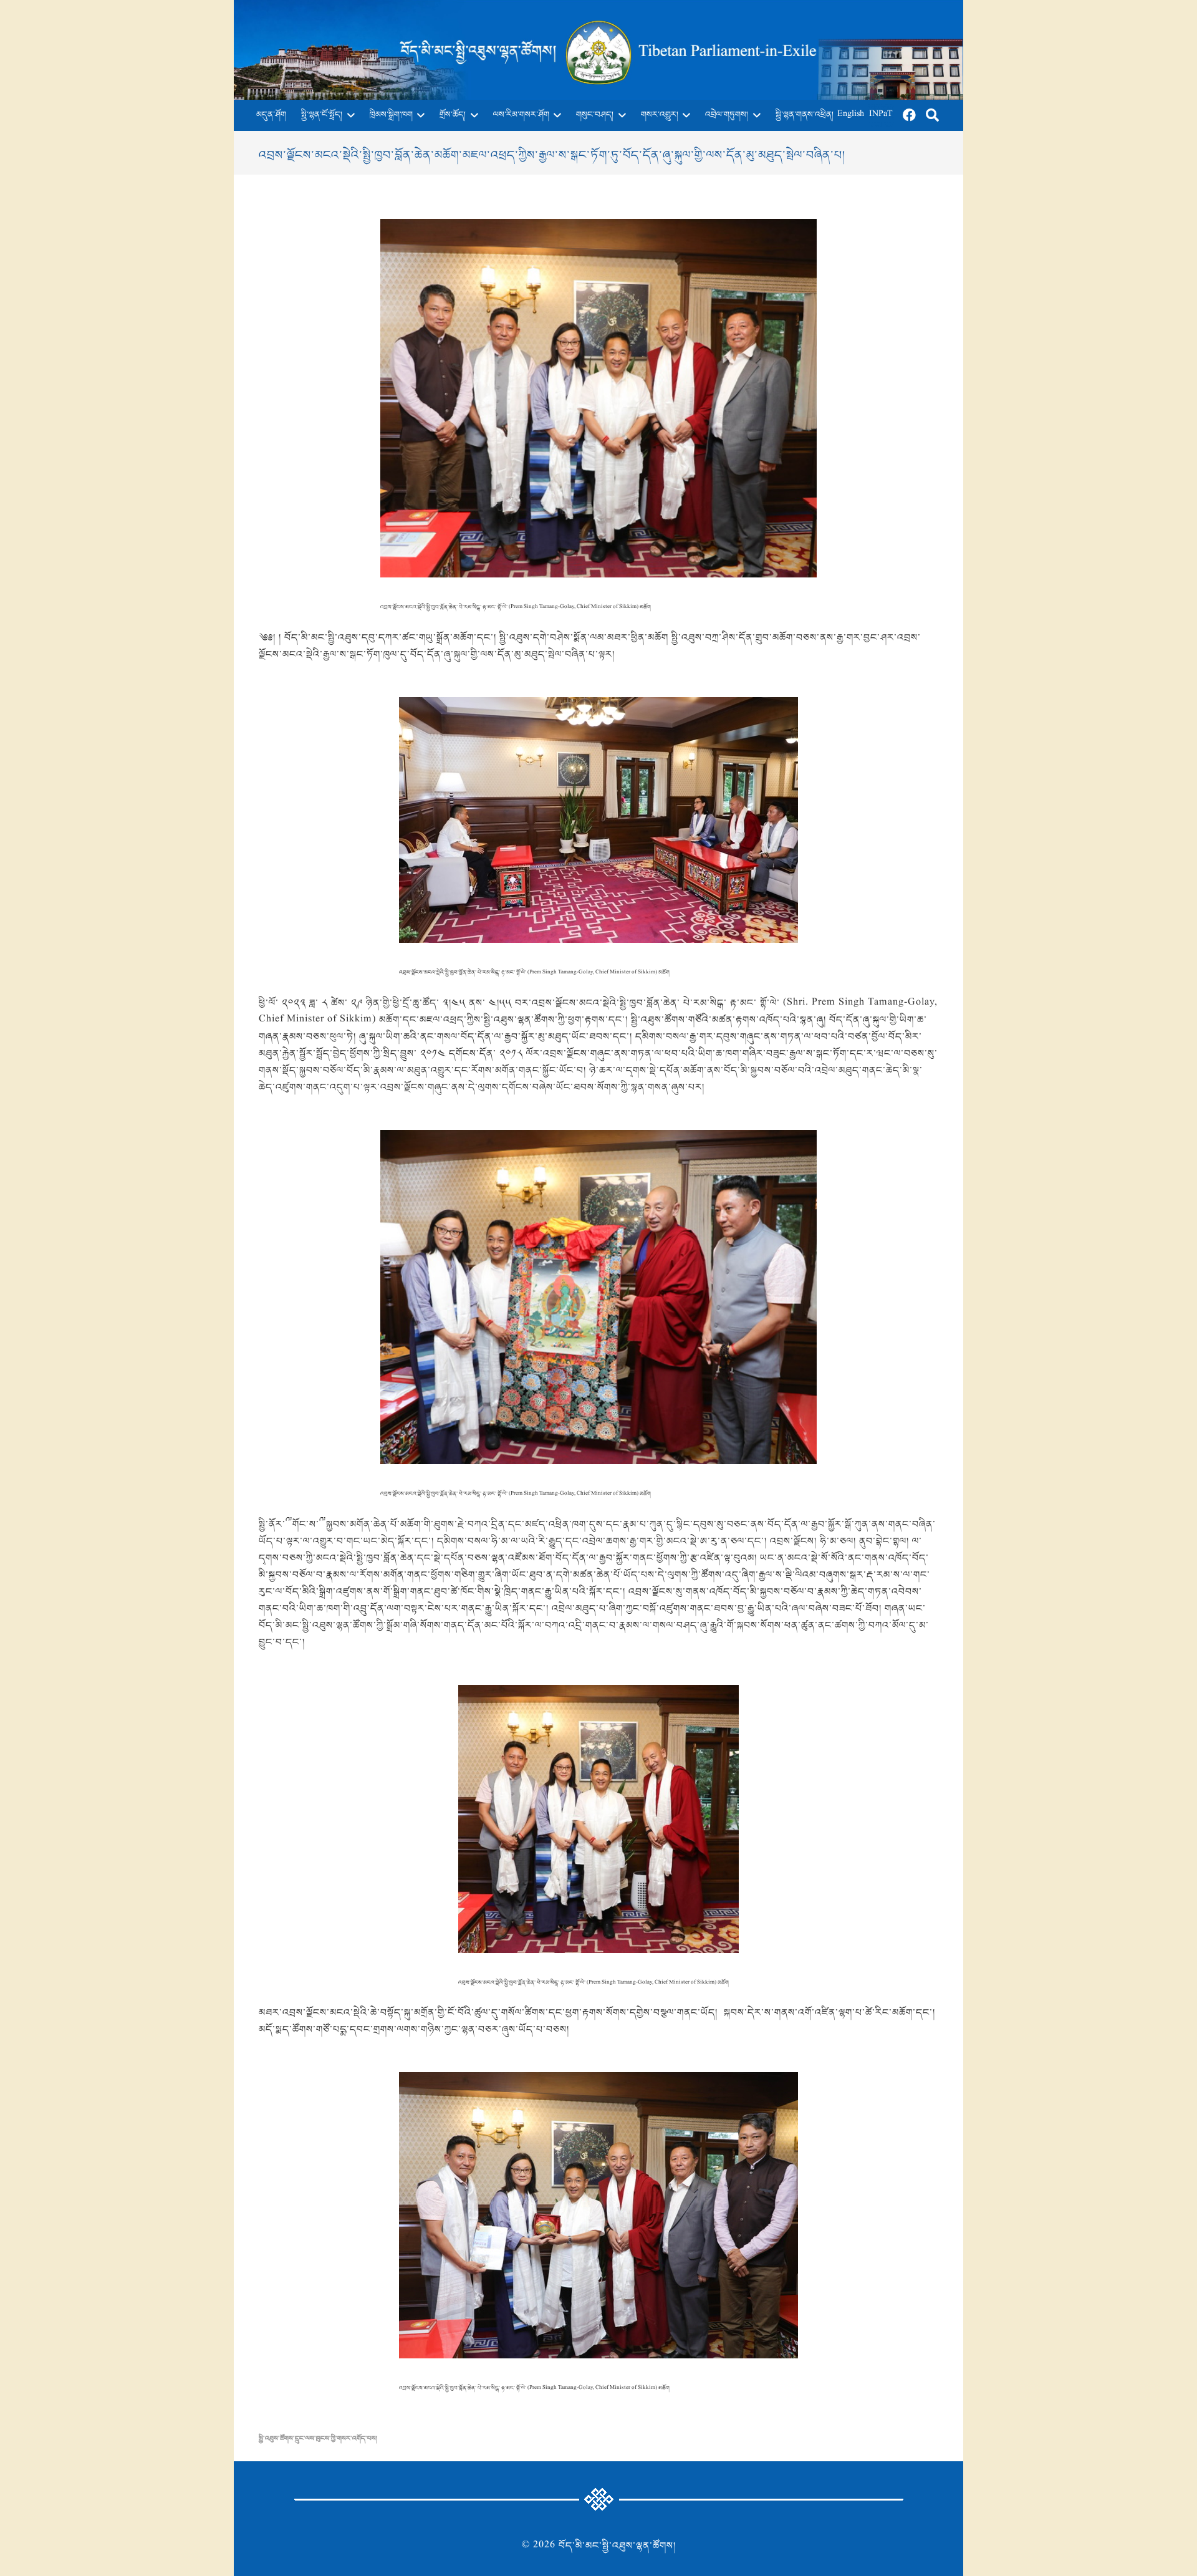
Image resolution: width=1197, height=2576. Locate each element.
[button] (349, 115)
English (851, 115)
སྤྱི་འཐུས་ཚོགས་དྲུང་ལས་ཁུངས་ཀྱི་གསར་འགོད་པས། (318, 2439)
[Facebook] (910, 115)
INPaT (881, 115)
